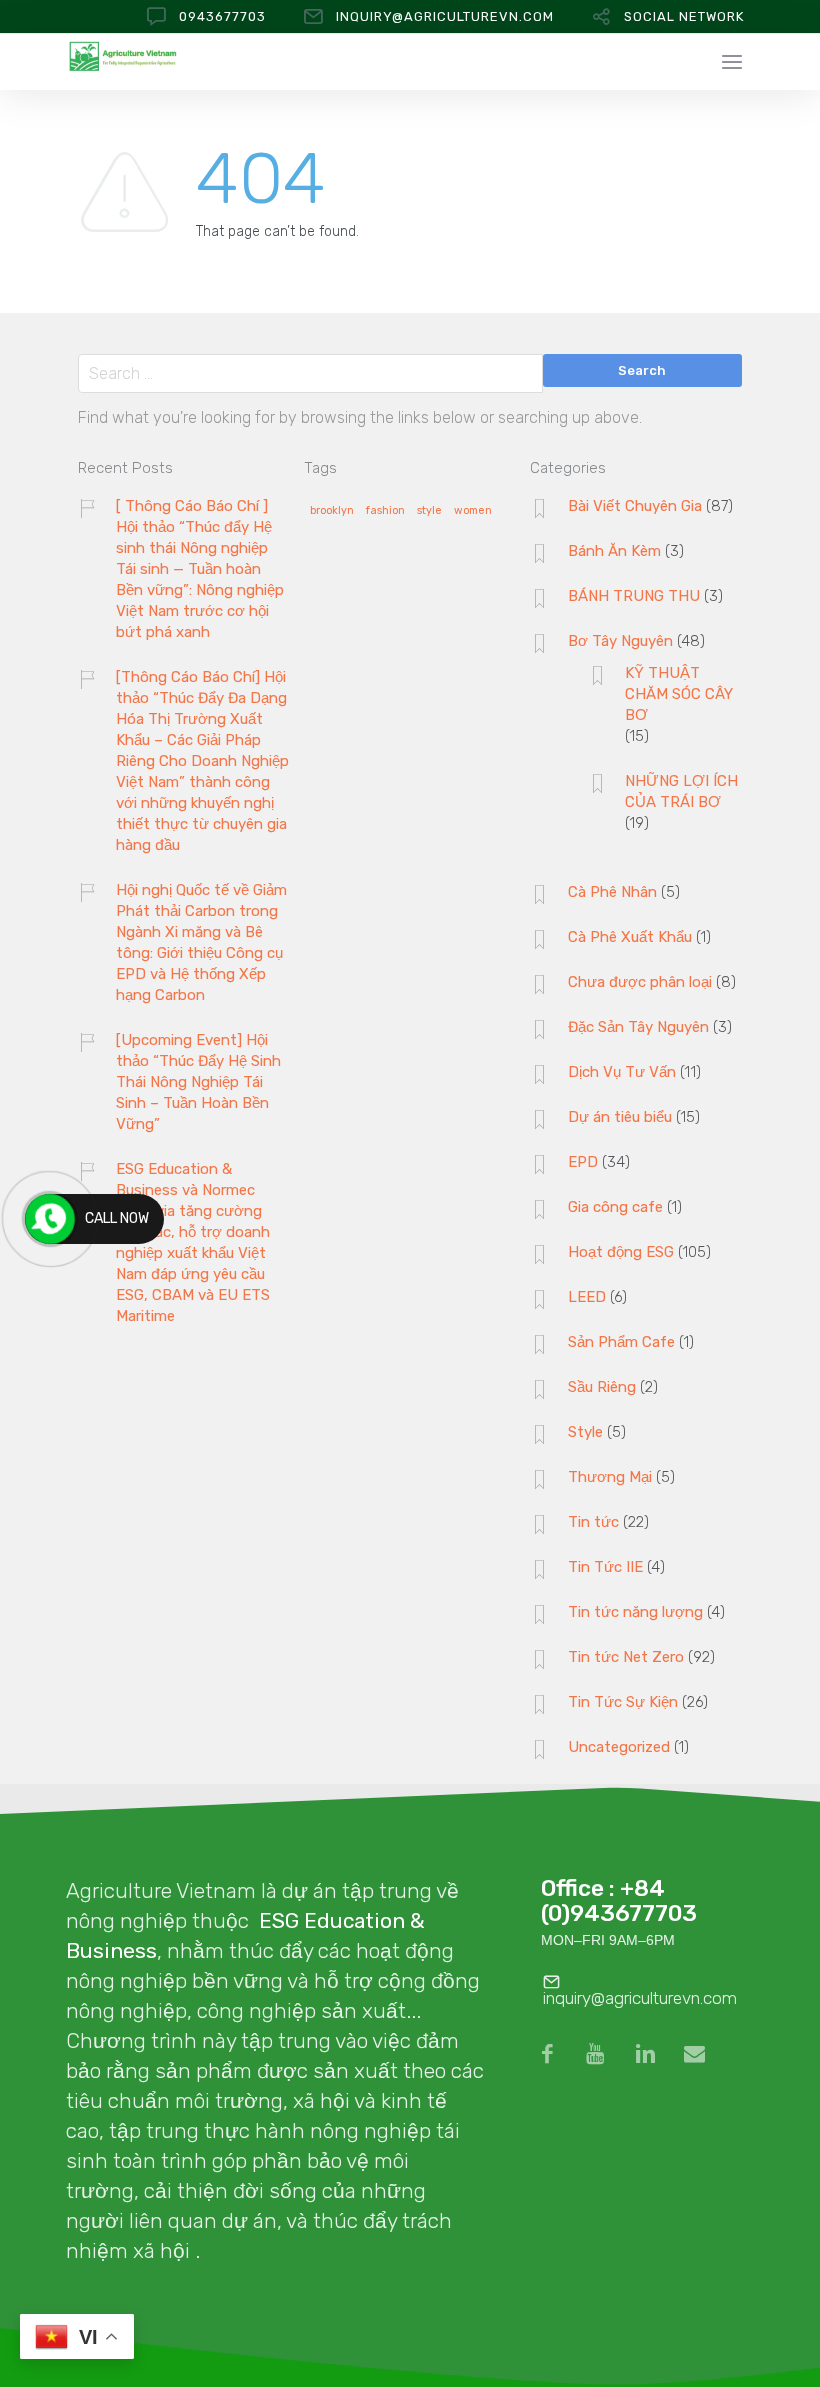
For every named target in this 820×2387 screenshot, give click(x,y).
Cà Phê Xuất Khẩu (630, 937)
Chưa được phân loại (640, 982)
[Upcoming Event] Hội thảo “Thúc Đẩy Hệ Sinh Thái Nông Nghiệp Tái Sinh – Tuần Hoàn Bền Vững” (198, 1082)
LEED (587, 1297)
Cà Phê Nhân (612, 892)
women (473, 511)
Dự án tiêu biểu (620, 1117)
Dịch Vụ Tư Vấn (622, 1072)
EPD (583, 1162)
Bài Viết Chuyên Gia (635, 506)
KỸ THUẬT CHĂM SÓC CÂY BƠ (679, 694)
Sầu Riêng (602, 1387)
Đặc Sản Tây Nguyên (638, 1027)
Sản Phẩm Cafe (621, 1342)
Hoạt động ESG (621, 1252)
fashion (385, 511)
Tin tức (593, 1522)
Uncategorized (619, 1747)
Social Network (684, 16)
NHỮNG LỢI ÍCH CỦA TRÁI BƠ (681, 791)
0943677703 (222, 16)
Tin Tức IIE (605, 1567)
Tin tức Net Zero (626, 1657)
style (429, 511)
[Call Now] (50, 1219)
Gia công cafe (615, 1207)
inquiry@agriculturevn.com (445, 16)
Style (585, 1432)
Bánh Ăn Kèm (614, 551)
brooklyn (332, 511)
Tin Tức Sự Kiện (623, 1702)
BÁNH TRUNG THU (634, 596)
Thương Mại (610, 1477)
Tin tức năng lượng (635, 1612)
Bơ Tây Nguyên (620, 641)
